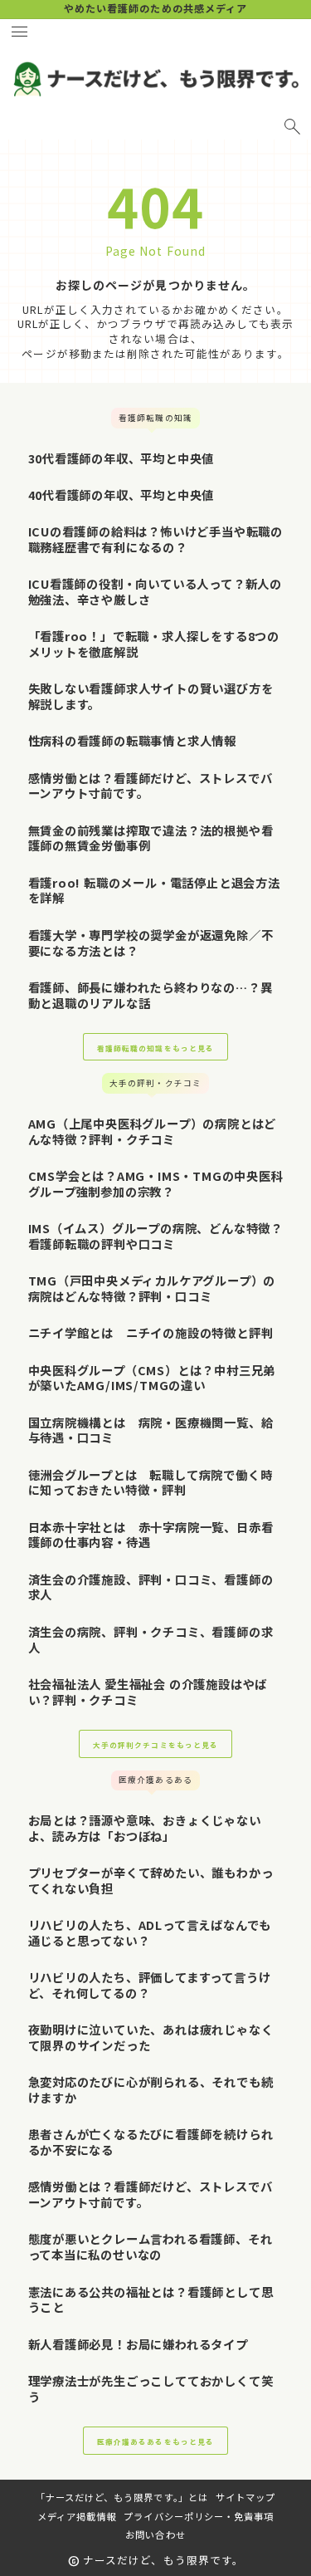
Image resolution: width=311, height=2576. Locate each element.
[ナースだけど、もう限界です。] (155, 79)
